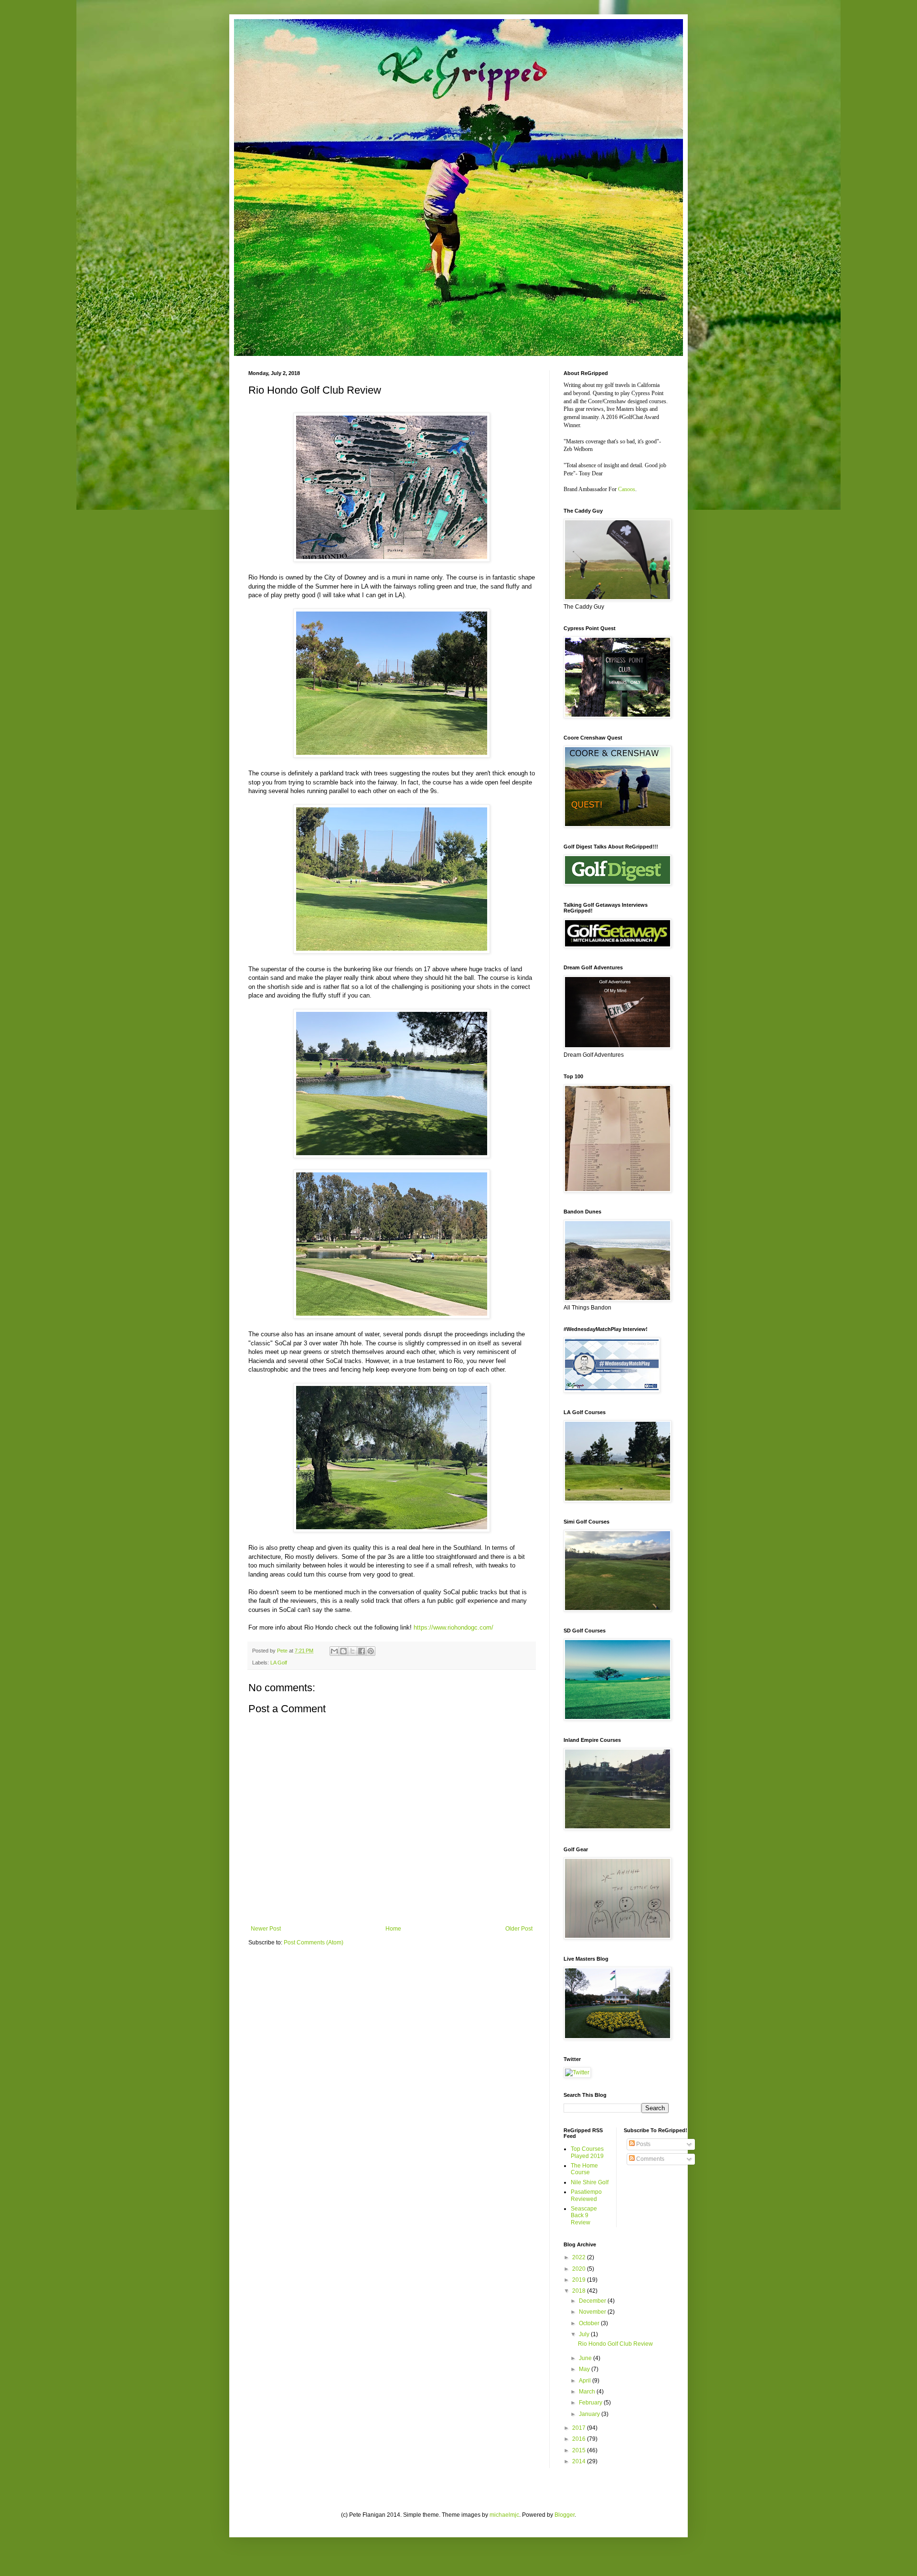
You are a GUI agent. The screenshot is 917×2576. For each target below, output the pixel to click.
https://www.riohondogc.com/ (453, 1627)
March (588, 2392)
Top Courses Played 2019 (587, 2152)
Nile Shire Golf (590, 2182)
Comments (650, 2159)
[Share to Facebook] (362, 1651)
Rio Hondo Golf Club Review (615, 2344)
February (591, 2403)
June (586, 2358)
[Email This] (334, 1651)
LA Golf (279, 1663)
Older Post (519, 1929)
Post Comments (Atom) (314, 1943)
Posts (643, 2144)
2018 (580, 2291)
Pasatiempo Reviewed (586, 2195)
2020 (580, 2269)
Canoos (627, 489)
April (586, 2381)
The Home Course (584, 2169)
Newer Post (266, 1929)
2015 (580, 2450)
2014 (580, 2461)
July (585, 2334)
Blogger (565, 2515)
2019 (580, 2280)
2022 (580, 2257)
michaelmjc (504, 2515)
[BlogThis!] (343, 1651)
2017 (580, 2428)
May (585, 2369)
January (590, 2414)
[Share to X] (352, 1651)
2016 (580, 2439)
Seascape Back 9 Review (584, 2216)
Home (393, 1929)
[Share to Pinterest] (371, 1651)
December (593, 2301)
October (590, 2323)
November (593, 2312)
